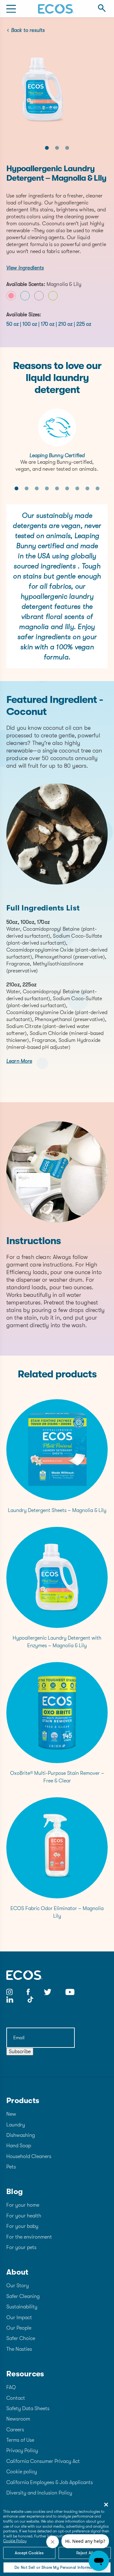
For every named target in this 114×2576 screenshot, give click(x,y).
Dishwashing (21, 2135)
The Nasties (19, 2349)
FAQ (11, 2387)
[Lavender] (39, 296)
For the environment (29, 2237)
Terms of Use (20, 2440)
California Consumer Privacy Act (43, 2461)
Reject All (85, 2553)
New (11, 2114)
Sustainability (22, 2307)
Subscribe (20, 2052)
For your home (23, 2205)
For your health (24, 2216)
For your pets (21, 2247)
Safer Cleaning (23, 2296)
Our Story (18, 2286)
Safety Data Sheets (28, 2409)
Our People (19, 2328)
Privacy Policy (22, 2451)
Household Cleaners (29, 2156)
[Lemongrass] (53, 296)
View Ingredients (25, 268)
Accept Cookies (29, 2553)
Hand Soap (19, 2146)
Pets (11, 2167)
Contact (16, 2398)
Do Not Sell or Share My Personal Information (57, 2567)
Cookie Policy (15, 2541)
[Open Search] (102, 9)
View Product (57, 1454)
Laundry (16, 2125)
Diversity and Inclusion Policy (39, 2493)
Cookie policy (22, 2472)
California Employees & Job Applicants (50, 2482)
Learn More (19, 1061)
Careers (15, 2430)
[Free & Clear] (25, 296)
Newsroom (18, 2419)
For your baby (22, 2226)
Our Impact (19, 2318)
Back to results (28, 30)
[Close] (106, 2505)
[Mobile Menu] (11, 9)
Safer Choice (21, 2338)
